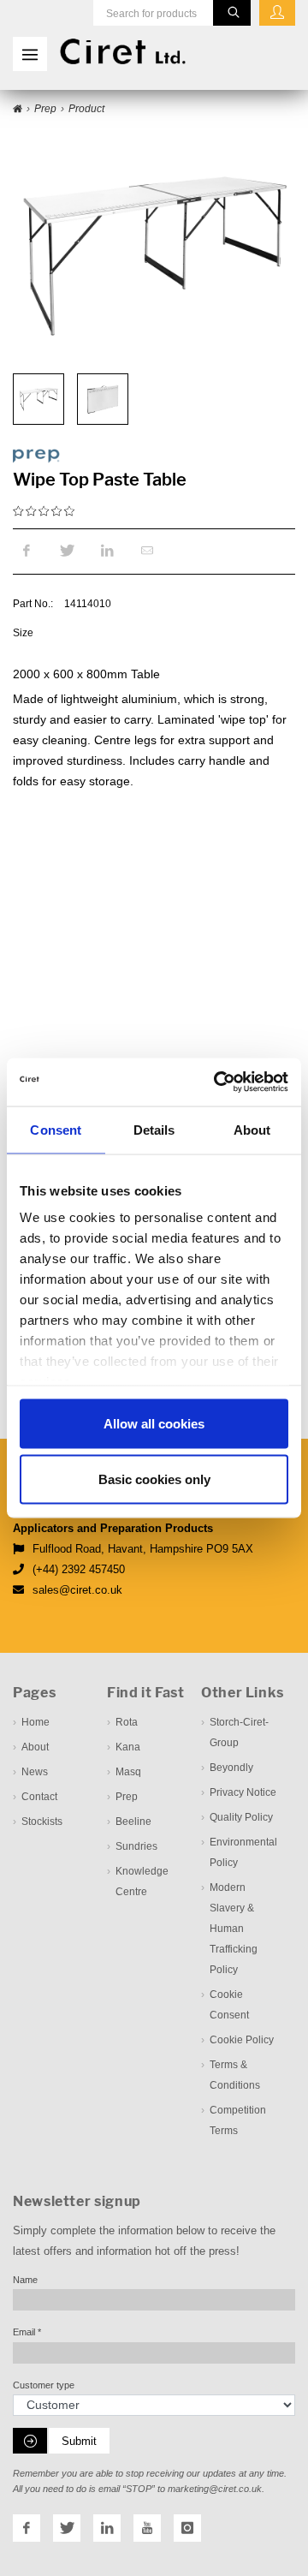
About (35, 1747)
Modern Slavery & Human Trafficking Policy (234, 1929)
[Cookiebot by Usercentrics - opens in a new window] (217, 1082)
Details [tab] (154, 1129)
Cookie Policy (242, 2040)
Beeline (133, 1822)
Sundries (136, 1846)
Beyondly (231, 1768)
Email (27, 2332)
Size (23, 632)
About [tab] (252, 1129)
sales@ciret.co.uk (77, 1590)
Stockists (42, 1822)
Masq (128, 1772)
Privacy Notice (243, 1792)
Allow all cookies (154, 1423)
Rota (127, 1722)
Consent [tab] (56, 1129)
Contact (39, 1797)
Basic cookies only (154, 1479)
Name (25, 2280)
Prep (127, 1797)
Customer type (44, 2385)
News (35, 1772)
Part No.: (33, 604)
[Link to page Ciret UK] (18, 110)
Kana (128, 1747)
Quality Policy (241, 1817)
